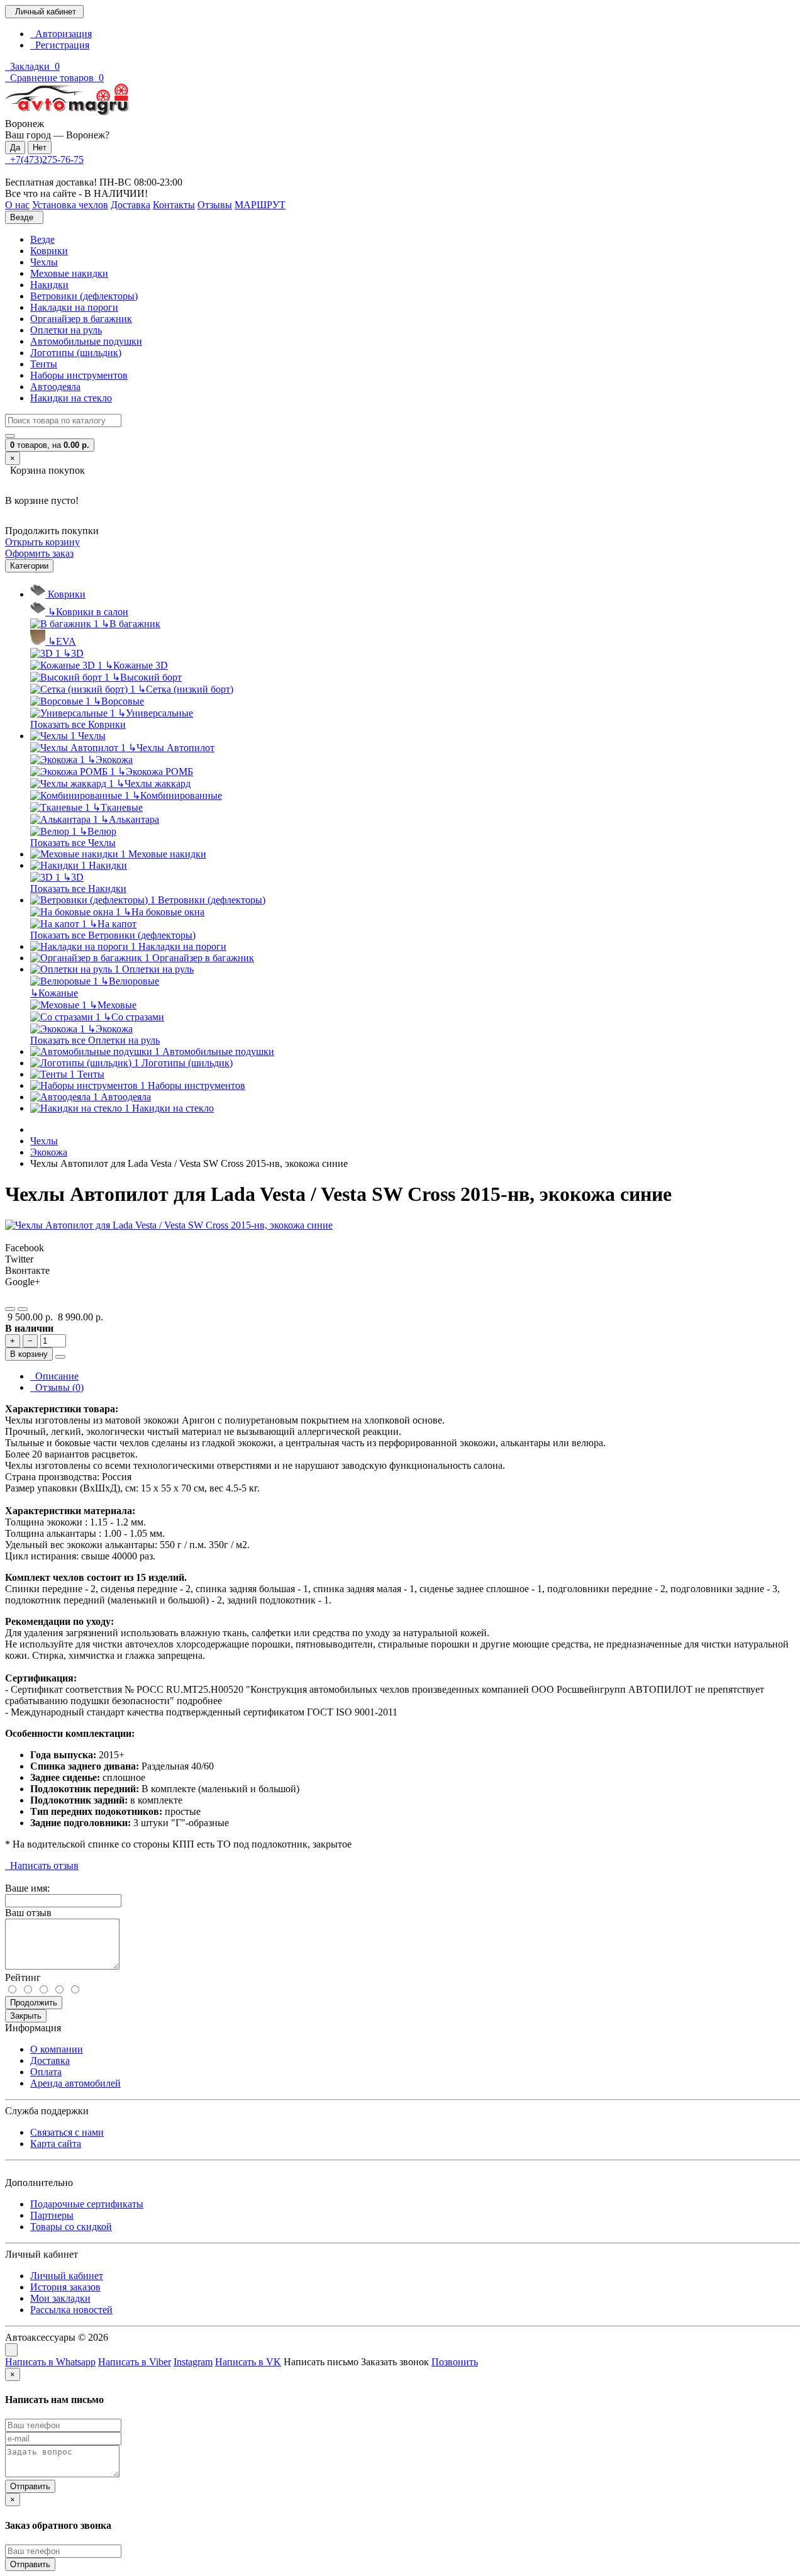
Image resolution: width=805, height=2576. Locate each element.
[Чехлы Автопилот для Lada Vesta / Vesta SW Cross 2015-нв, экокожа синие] (169, 1225)
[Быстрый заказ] (60, 1357)
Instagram (193, 2362)
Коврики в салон (88, 612)
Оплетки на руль (66, 330)
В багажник (131, 624)
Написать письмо (321, 2362)
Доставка (50, 2060)
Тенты (44, 364)
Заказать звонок (395, 2362)
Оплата (46, 2072)
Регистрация (60, 45)
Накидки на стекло (71, 398)
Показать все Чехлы (73, 843)
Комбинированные (177, 795)
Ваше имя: (27, 1888)
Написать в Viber (135, 2362)
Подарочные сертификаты (87, 2204)
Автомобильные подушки (86, 341)
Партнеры (52, 2215)
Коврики (49, 251)
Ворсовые (119, 701)
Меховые (113, 1005)
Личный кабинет (67, 2276)
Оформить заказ (39, 553)
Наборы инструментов (79, 375)
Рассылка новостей (71, 2310)
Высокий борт (147, 677)
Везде (42, 239)
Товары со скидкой (71, 2227)
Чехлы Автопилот (171, 748)
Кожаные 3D (136, 665)
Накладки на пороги (74, 307)
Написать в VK (248, 2362)
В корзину (29, 1354)
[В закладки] (10, 1309)
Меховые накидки (69, 273)
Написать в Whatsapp (50, 2362)
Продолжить (34, 2003)
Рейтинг (23, 1977)
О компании (57, 2049)
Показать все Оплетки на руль (95, 1040)
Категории (29, 566)
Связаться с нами (67, 2132)
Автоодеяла (55, 387)
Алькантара (130, 819)
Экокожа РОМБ (155, 772)
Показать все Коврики (78, 724)
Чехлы (44, 262)
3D (73, 653)
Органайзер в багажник (81, 319)
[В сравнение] (23, 1309)
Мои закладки (60, 2298)
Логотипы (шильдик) (76, 353)
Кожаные (54, 993)
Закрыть (26, 2016)
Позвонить (455, 2362)
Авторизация (61, 34)
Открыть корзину (42, 542)
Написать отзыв (42, 1865)
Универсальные (155, 713)
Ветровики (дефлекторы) (84, 296)
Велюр (98, 831)
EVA (62, 641)
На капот (113, 924)
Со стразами (134, 1017)
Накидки (49, 285)
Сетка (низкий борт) (186, 689)
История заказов (65, 2287)
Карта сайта (56, 2144)
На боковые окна (164, 912)
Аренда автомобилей (75, 2083)
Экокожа (110, 760)
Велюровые (130, 981)
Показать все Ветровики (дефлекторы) (113, 935)
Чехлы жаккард (153, 783)
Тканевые (118, 807)
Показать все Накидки (78, 889)
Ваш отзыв (28, 1913)
